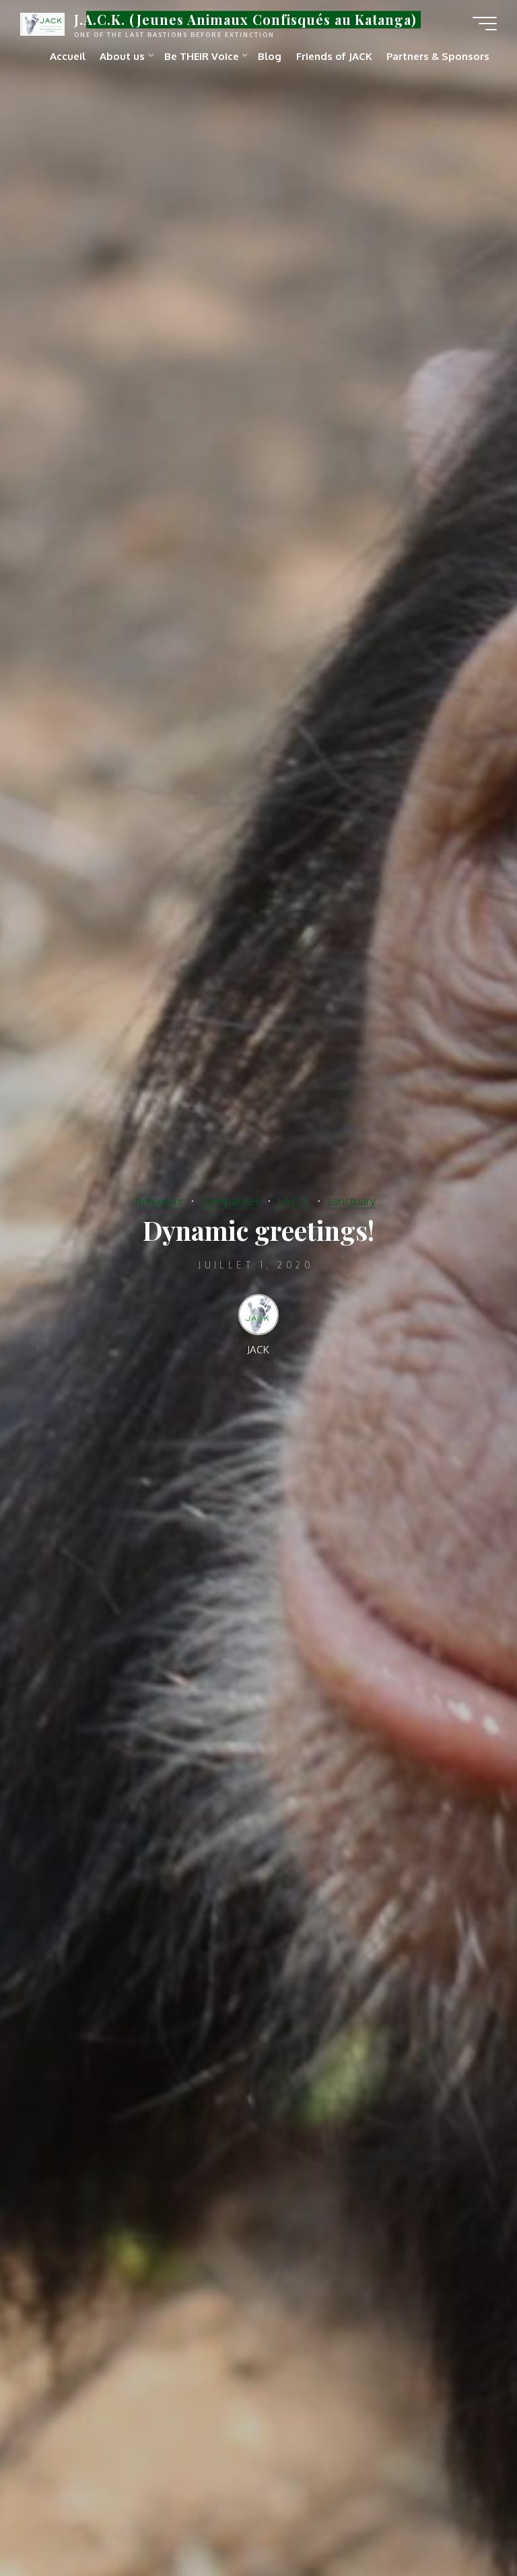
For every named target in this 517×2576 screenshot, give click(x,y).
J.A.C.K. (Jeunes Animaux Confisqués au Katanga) (245, 20)
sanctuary (351, 1201)
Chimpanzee (231, 1201)
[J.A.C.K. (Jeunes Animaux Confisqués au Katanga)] (42, 23)
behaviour (160, 1201)
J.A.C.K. (294, 1201)
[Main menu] (485, 24)
